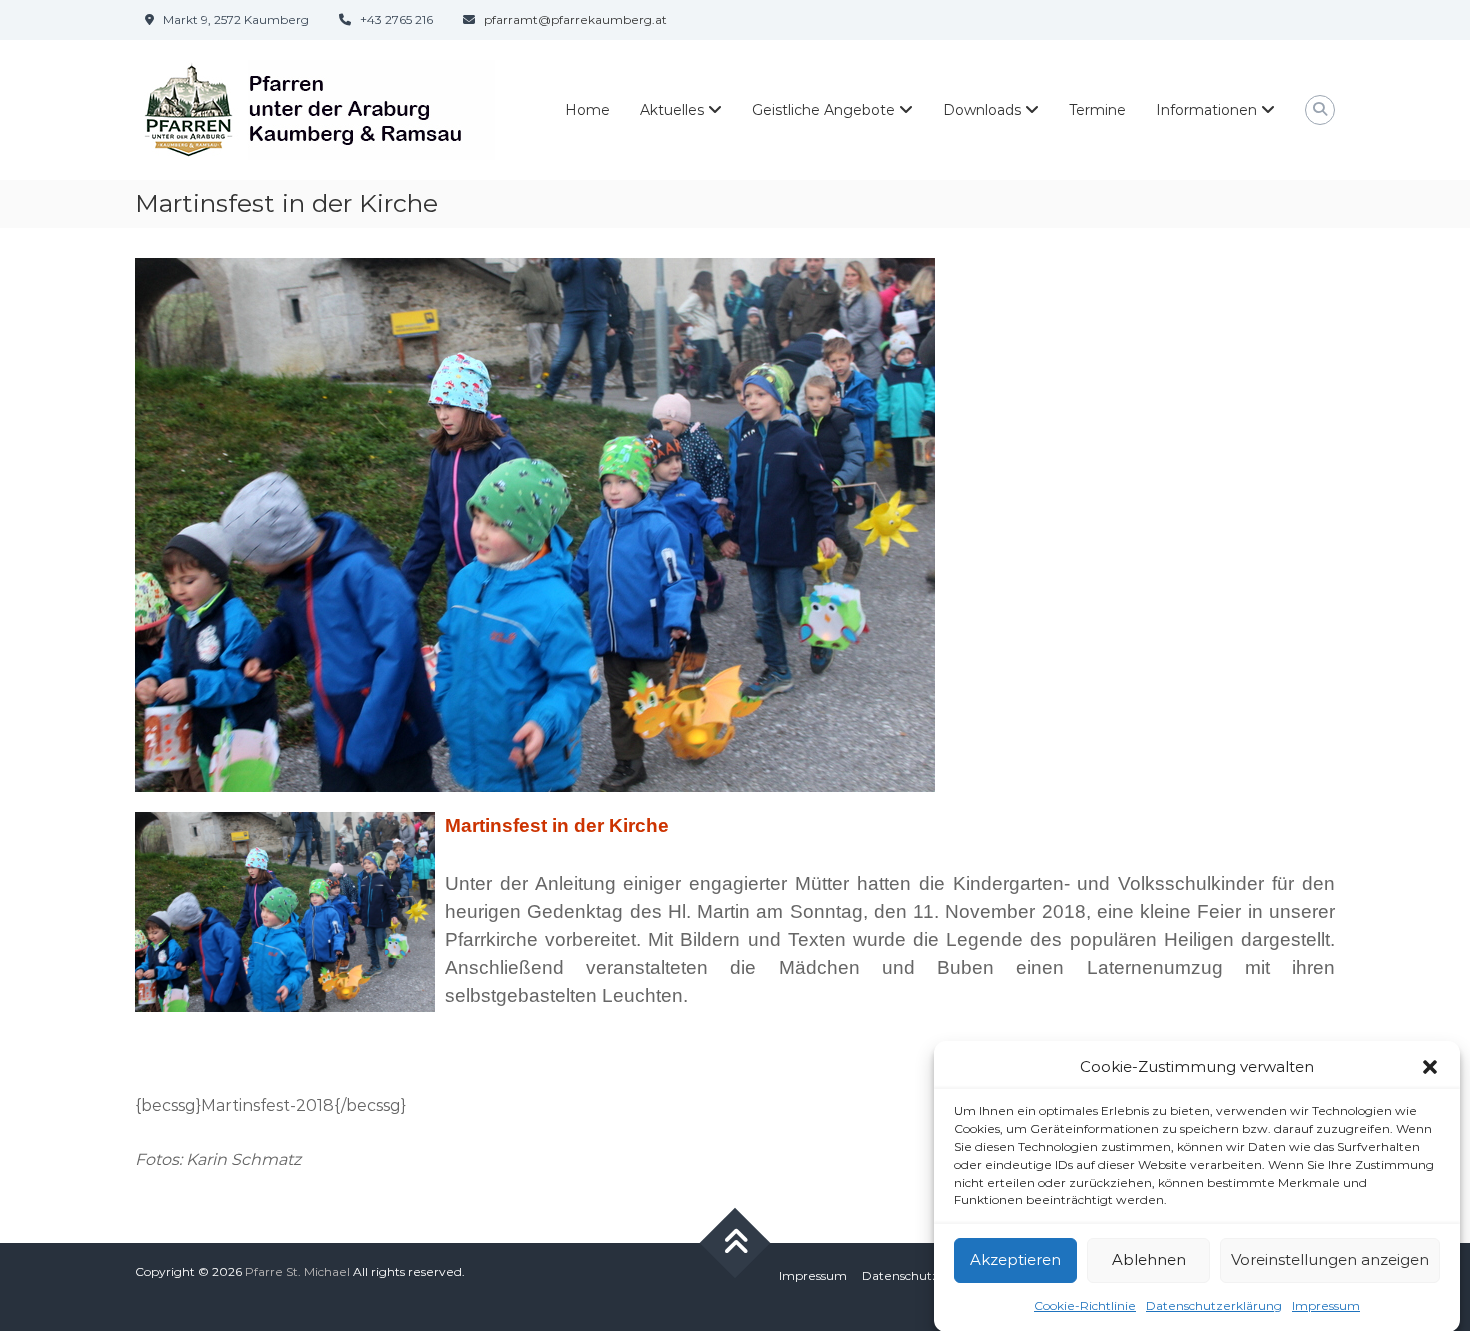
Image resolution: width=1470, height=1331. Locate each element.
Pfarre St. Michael (297, 1271)
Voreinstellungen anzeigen (1330, 1259)
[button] (1430, 1067)
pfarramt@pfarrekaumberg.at (575, 19)
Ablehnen (1149, 1259)
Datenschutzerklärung (1214, 1304)
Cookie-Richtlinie (1085, 1304)
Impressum (1326, 1304)
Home (587, 110)
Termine (1097, 110)
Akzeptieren (1015, 1259)
